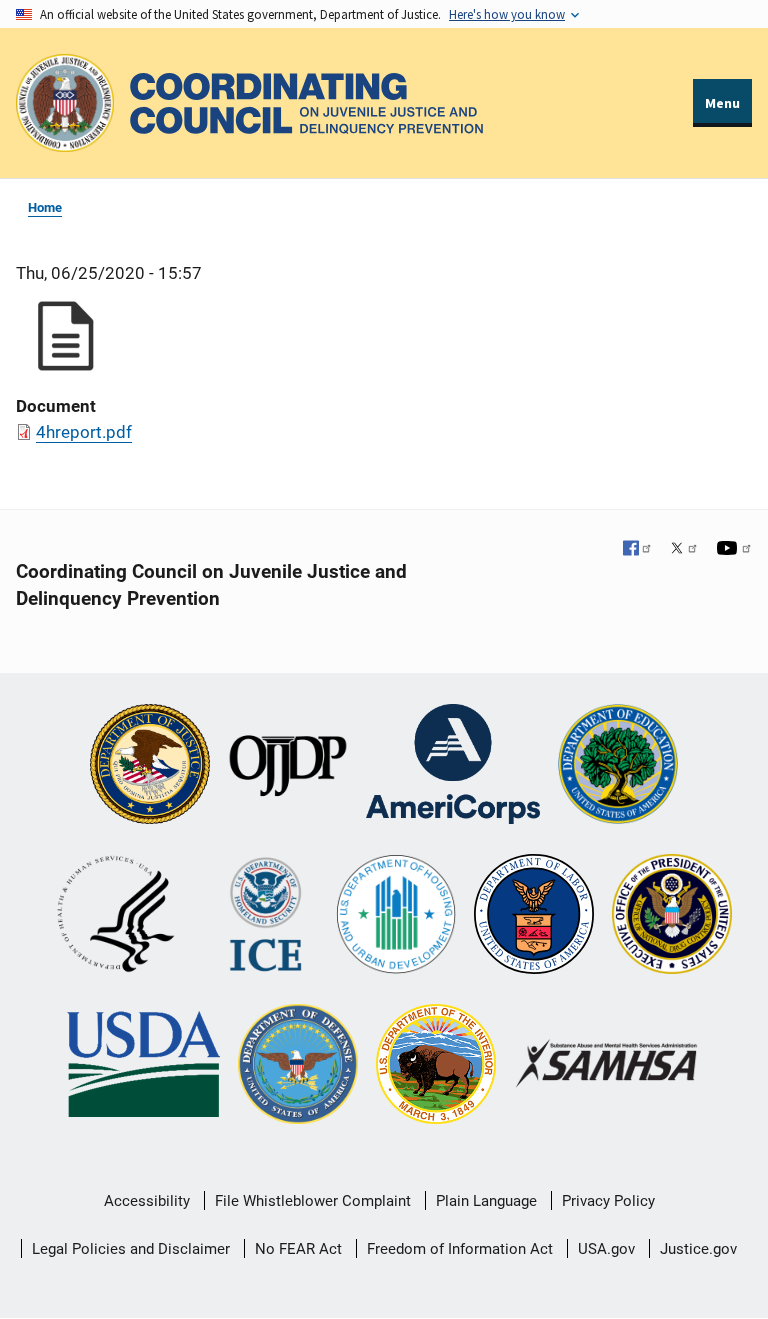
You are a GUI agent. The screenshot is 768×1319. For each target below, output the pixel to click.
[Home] (306, 103)
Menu (722, 103)
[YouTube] (734, 550)
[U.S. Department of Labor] (534, 916)
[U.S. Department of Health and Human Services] (116, 916)
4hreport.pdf (84, 432)
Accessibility (147, 1201)
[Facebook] (638, 550)
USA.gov (606, 1249)
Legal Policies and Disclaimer (131, 1249)
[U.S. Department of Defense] (298, 1066)
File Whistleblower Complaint (313, 1201)
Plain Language (486, 1201)
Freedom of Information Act (460, 1249)
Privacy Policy (608, 1201)
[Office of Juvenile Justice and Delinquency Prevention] (288, 766)
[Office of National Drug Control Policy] (672, 916)
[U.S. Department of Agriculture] (143, 1066)
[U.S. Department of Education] (618, 766)
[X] (684, 550)
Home (45, 207)
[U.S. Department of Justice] (150, 766)
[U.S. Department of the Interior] (436, 1066)
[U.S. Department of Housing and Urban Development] (396, 916)
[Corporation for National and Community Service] (453, 766)
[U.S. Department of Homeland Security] (265, 916)
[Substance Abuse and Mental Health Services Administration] (607, 1065)
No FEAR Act (298, 1249)
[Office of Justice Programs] (65, 103)
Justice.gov (698, 1249)
